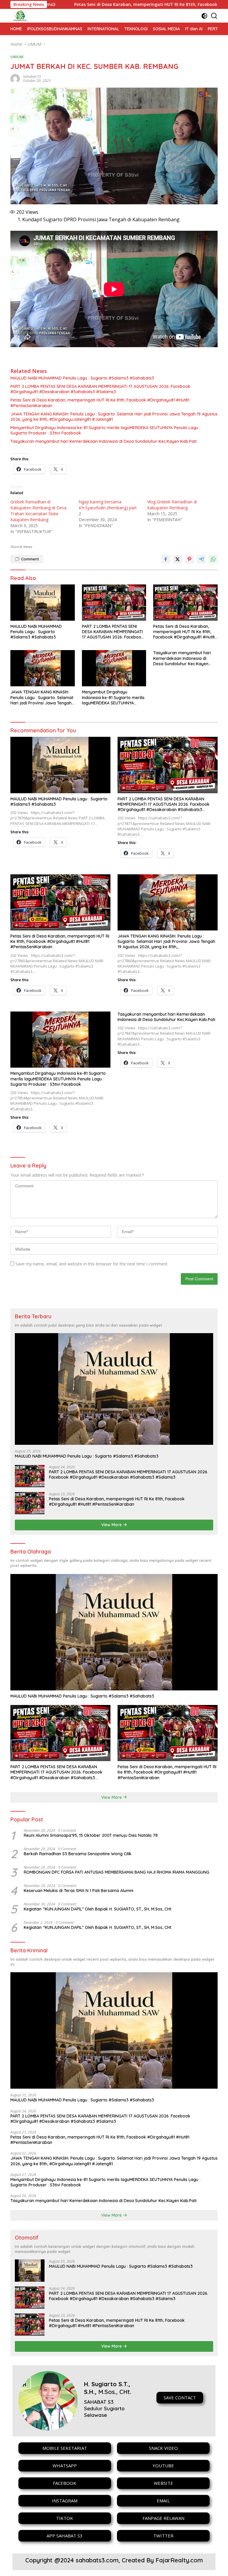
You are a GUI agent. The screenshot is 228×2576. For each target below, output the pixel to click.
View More (112, 1525)
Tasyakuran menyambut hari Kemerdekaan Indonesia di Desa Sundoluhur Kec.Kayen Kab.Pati (103, 441)
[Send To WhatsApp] (213, 559)
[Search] (214, 16)
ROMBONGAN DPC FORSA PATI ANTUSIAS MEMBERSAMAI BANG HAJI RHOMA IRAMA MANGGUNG (117, 1872)
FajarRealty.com (179, 2560)
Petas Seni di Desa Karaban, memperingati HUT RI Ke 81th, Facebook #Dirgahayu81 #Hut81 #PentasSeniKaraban (100, 403)
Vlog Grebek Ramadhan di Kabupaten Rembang (172, 505)
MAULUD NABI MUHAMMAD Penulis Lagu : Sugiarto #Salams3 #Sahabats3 (82, 378)
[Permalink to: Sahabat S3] (15, 78)
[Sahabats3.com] (19, 16)
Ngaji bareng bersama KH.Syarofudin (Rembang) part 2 (108, 508)
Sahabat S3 (32, 76)
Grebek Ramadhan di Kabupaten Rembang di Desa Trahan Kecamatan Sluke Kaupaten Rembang (38, 511)
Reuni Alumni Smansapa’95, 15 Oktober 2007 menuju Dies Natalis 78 (91, 1835)
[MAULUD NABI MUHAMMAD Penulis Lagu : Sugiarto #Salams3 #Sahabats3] (43, 603)
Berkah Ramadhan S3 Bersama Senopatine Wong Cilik (78, 1854)
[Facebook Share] (166, 559)
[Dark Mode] (204, 16)
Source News (21, 547)
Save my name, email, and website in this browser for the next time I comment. (92, 1264)
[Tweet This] (178, 559)
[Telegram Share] (201, 559)
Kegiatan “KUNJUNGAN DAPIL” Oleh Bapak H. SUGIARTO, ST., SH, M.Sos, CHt (98, 1909)
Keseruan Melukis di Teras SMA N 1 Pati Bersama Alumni (79, 1891)
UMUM (17, 57)
